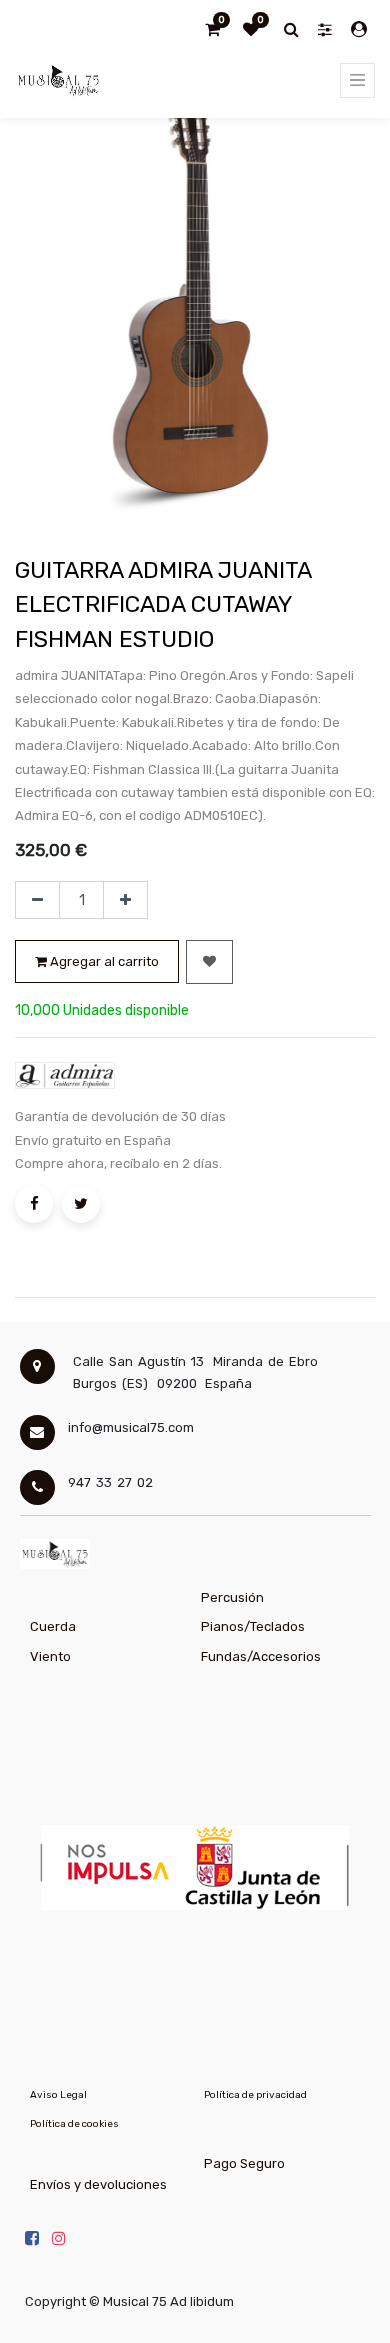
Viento (50, 1656)
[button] (209, 962)
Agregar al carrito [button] (103, 961)
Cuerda (53, 1626)
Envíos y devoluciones (98, 2184)
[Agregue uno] (125, 900)
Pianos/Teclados (253, 1626)
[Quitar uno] (37, 900)
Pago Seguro (244, 2163)
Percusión (232, 1597)
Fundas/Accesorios (261, 1656)
